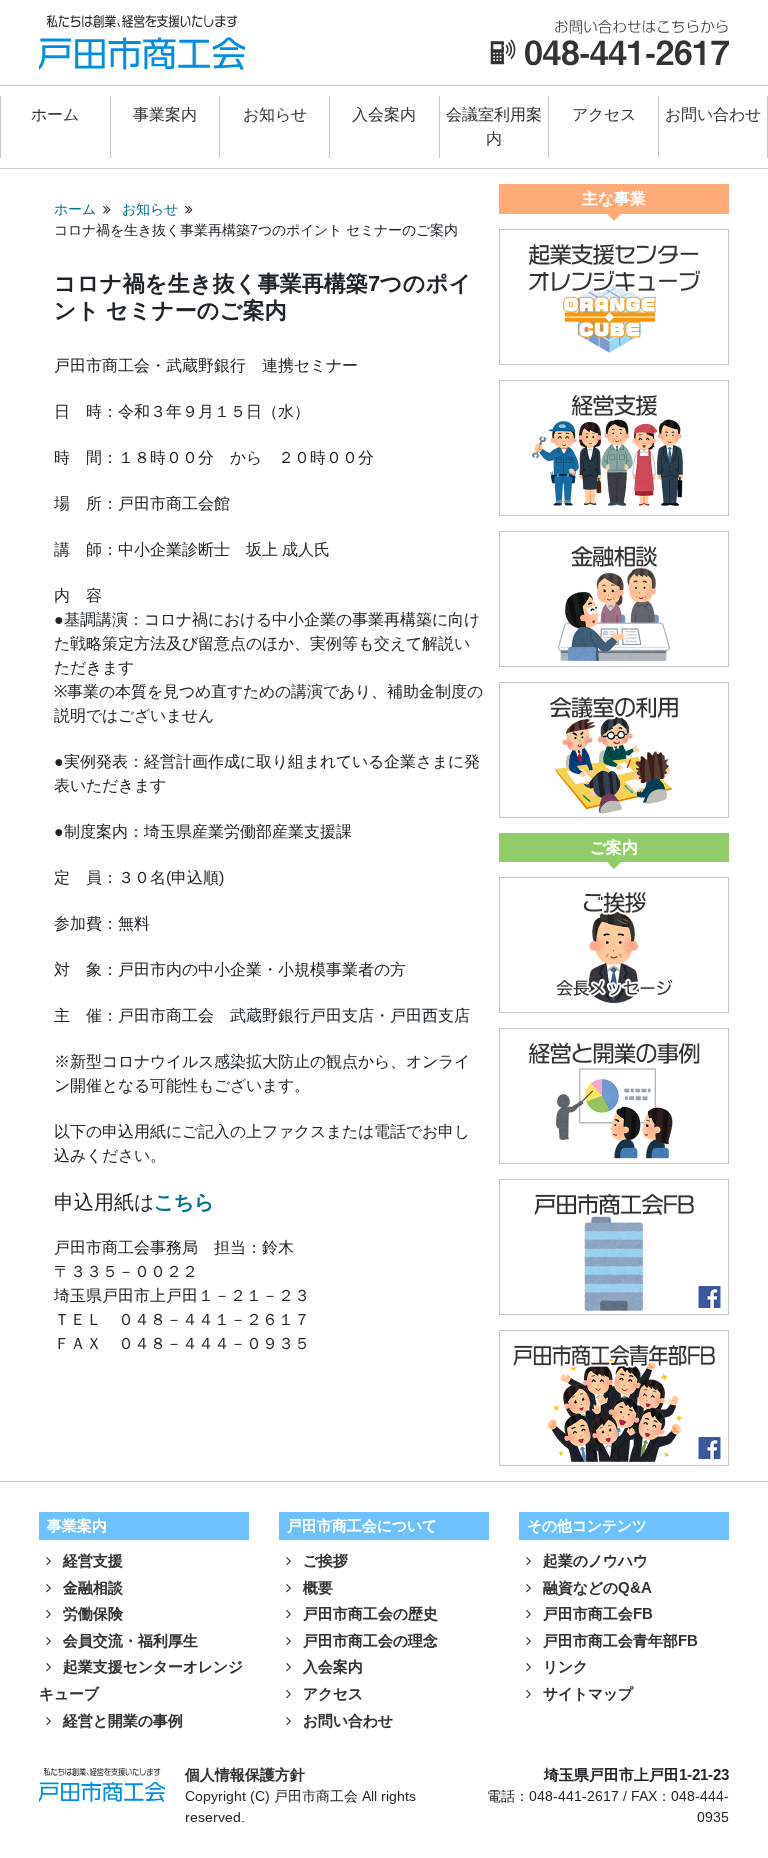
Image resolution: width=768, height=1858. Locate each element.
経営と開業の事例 (121, 1720)
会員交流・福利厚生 (128, 1640)
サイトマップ (586, 1693)
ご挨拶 (323, 1560)
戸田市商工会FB (596, 1613)
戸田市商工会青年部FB (618, 1640)
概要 (316, 1587)
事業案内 (165, 114)
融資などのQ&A (595, 1587)
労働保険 (91, 1613)
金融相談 (91, 1587)
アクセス (604, 114)
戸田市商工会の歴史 (368, 1613)
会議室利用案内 (494, 126)
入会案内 (384, 114)
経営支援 (91, 1560)
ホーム (55, 114)
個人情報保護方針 (245, 1774)
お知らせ (275, 114)
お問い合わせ (713, 114)
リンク (563, 1666)
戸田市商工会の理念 (368, 1640)
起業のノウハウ (593, 1560)
